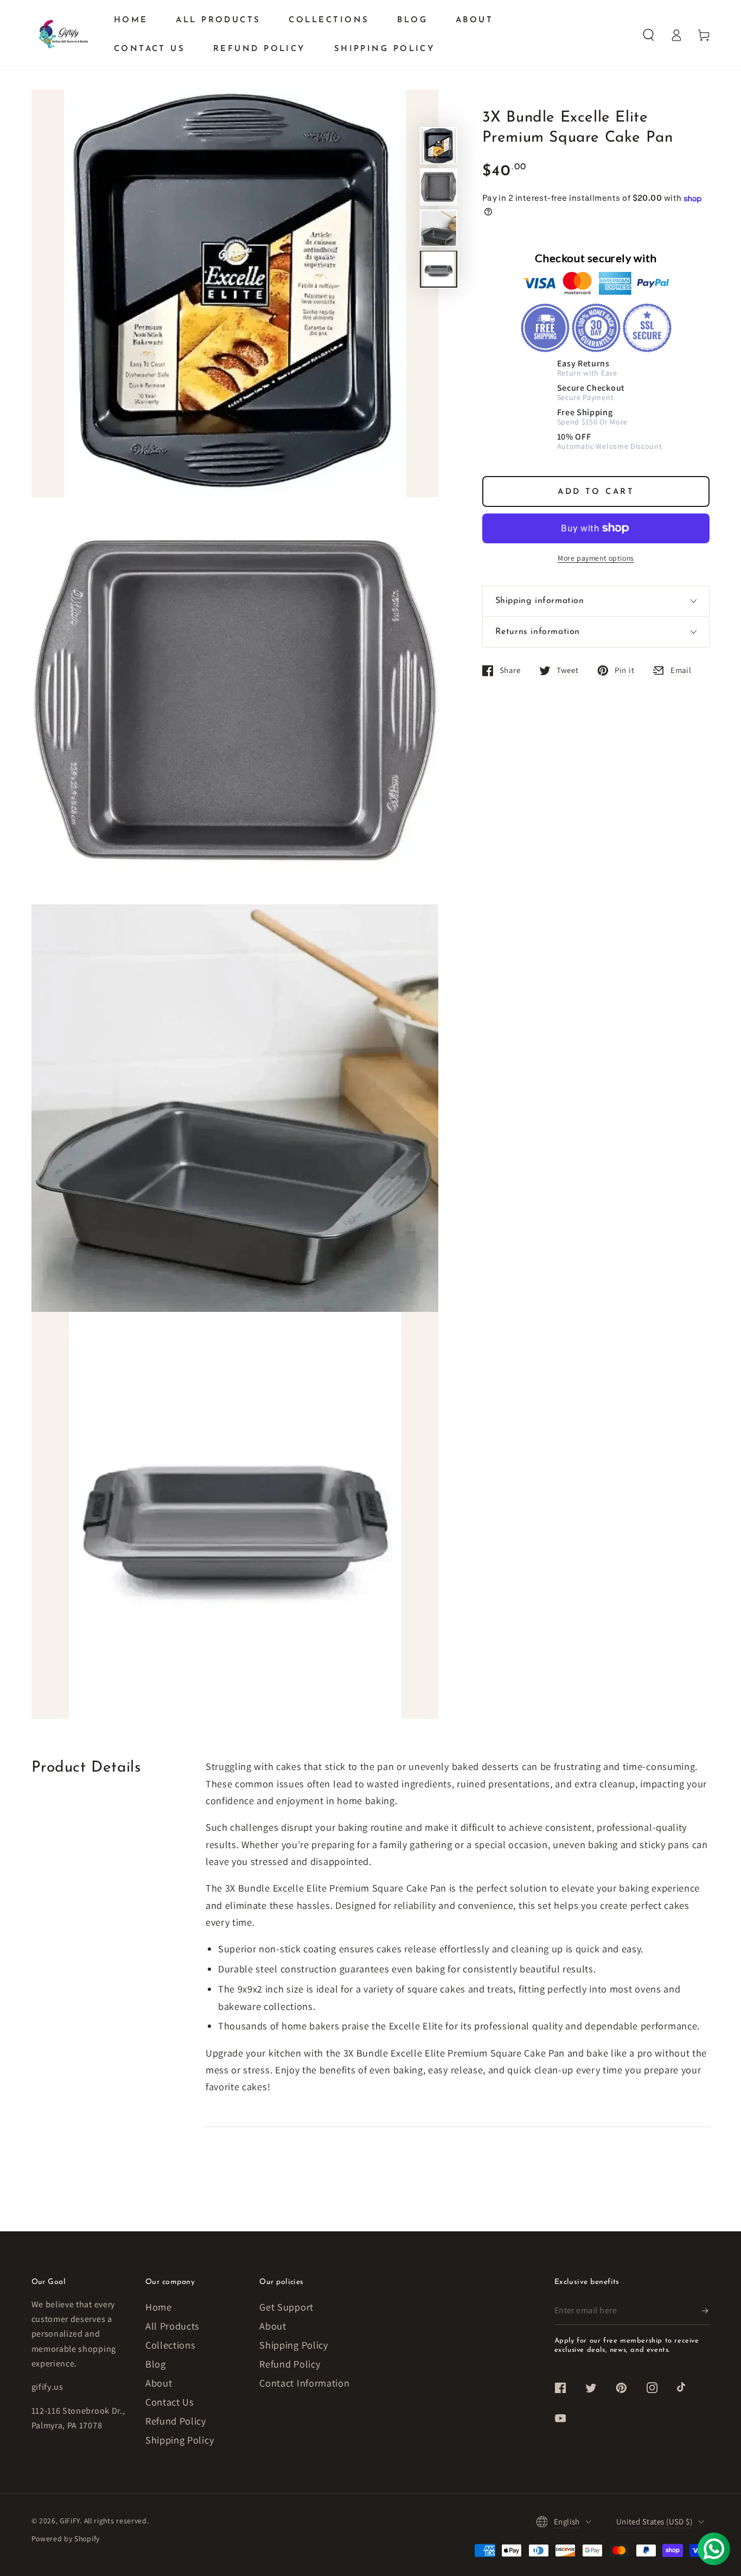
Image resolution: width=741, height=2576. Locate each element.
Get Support (286, 2307)
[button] (649, 35)
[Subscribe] (706, 2311)
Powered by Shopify (66, 2539)
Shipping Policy (180, 2440)
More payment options (596, 558)
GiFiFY (70, 2521)
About (159, 2383)
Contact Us (170, 2402)
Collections (171, 2345)
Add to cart (596, 492)
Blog (156, 2364)
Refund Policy (176, 2421)
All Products (173, 2326)
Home (159, 2307)
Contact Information (304, 2383)
